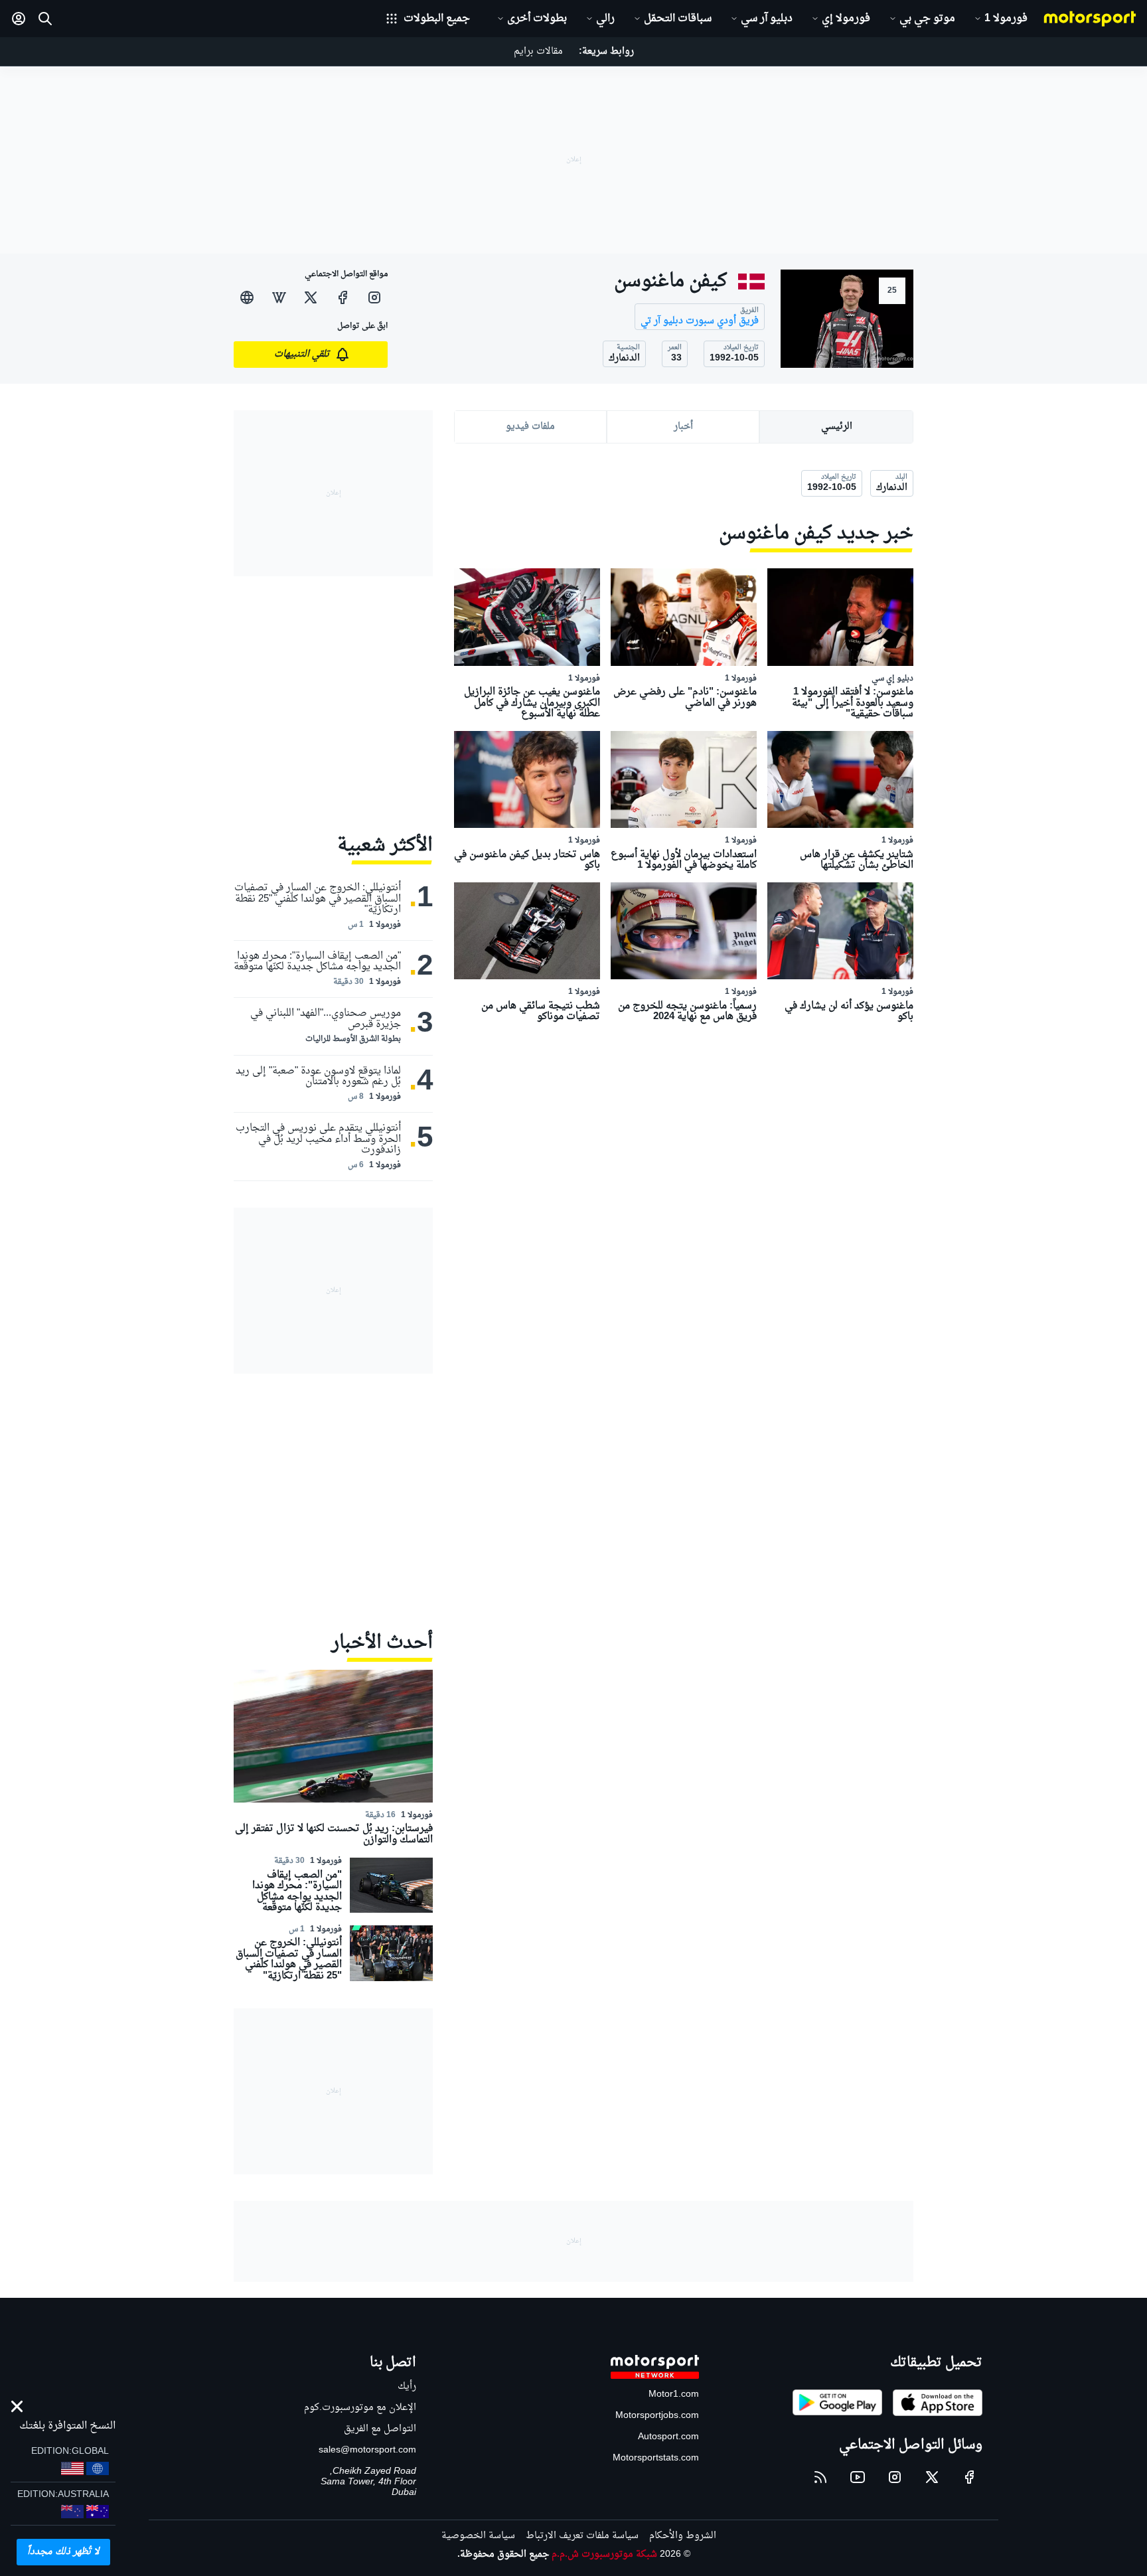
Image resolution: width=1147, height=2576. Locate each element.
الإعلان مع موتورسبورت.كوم (360, 2408)
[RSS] (820, 2477)
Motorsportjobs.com (657, 2416)
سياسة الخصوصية (478, 2536)
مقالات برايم (538, 51)
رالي (605, 19)
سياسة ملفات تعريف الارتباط (582, 2536)
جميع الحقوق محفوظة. (503, 2554)
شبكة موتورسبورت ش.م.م (604, 2554)
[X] (311, 297)
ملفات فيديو (530, 427)
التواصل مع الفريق (380, 2429)
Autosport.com (668, 2437)
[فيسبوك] (343, 297)
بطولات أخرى (537, 19)
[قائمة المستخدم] (19, 19)
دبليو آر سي (767, 19)
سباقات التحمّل (678, 19)
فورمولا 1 (1006, 19)
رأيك (407, 2386)
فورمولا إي (846, 19)
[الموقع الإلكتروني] (247, 297)
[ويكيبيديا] (279, 297)
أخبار (683, 427)
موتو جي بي (927, 19)
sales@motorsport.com (367, 2450)
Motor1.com (674, 2394)
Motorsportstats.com (656, 2458)
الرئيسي (837, 427)
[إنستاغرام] (374, 297)
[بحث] (45, 19)
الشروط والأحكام (683, 2536)
